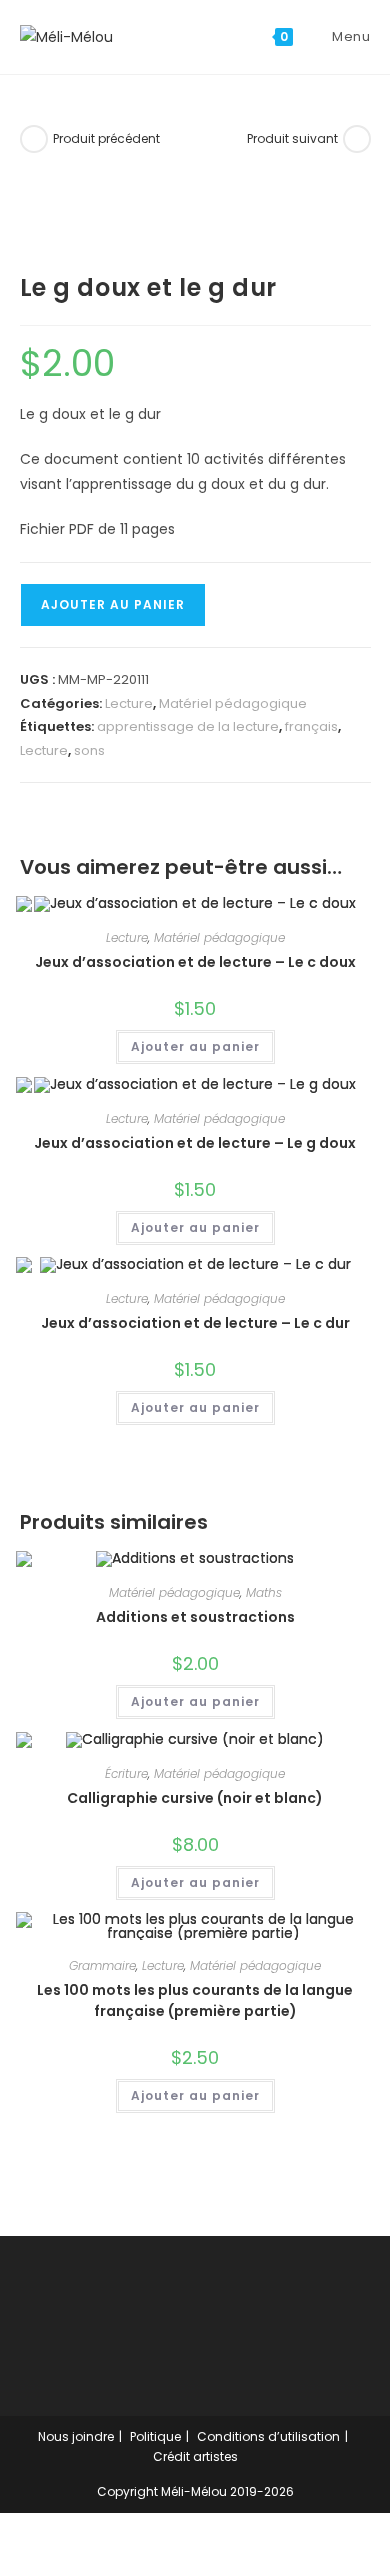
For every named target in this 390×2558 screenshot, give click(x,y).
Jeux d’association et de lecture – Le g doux (195, 1143)
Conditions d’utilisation (268, 2436)
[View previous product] (34, 139)
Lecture (129, 703)
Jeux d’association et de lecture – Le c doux (195, 962)
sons (89, 750)
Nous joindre (76, 2436)
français (311, 726)
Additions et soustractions (195, 1617)
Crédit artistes (195, 2456)
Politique (155, 2436)
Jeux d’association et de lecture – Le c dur (195, 1323)
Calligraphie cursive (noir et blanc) (195, 1798)
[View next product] (357, 139)
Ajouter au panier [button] (195, 1046)
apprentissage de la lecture (188, 726)
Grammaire (102, 1965)
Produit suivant (292, 138)
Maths (264, 1592)
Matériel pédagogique (233, 703)
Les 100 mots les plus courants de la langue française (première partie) (195, 2000)
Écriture (126, 1773)
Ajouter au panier (113, 604)
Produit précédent (106, 138)
